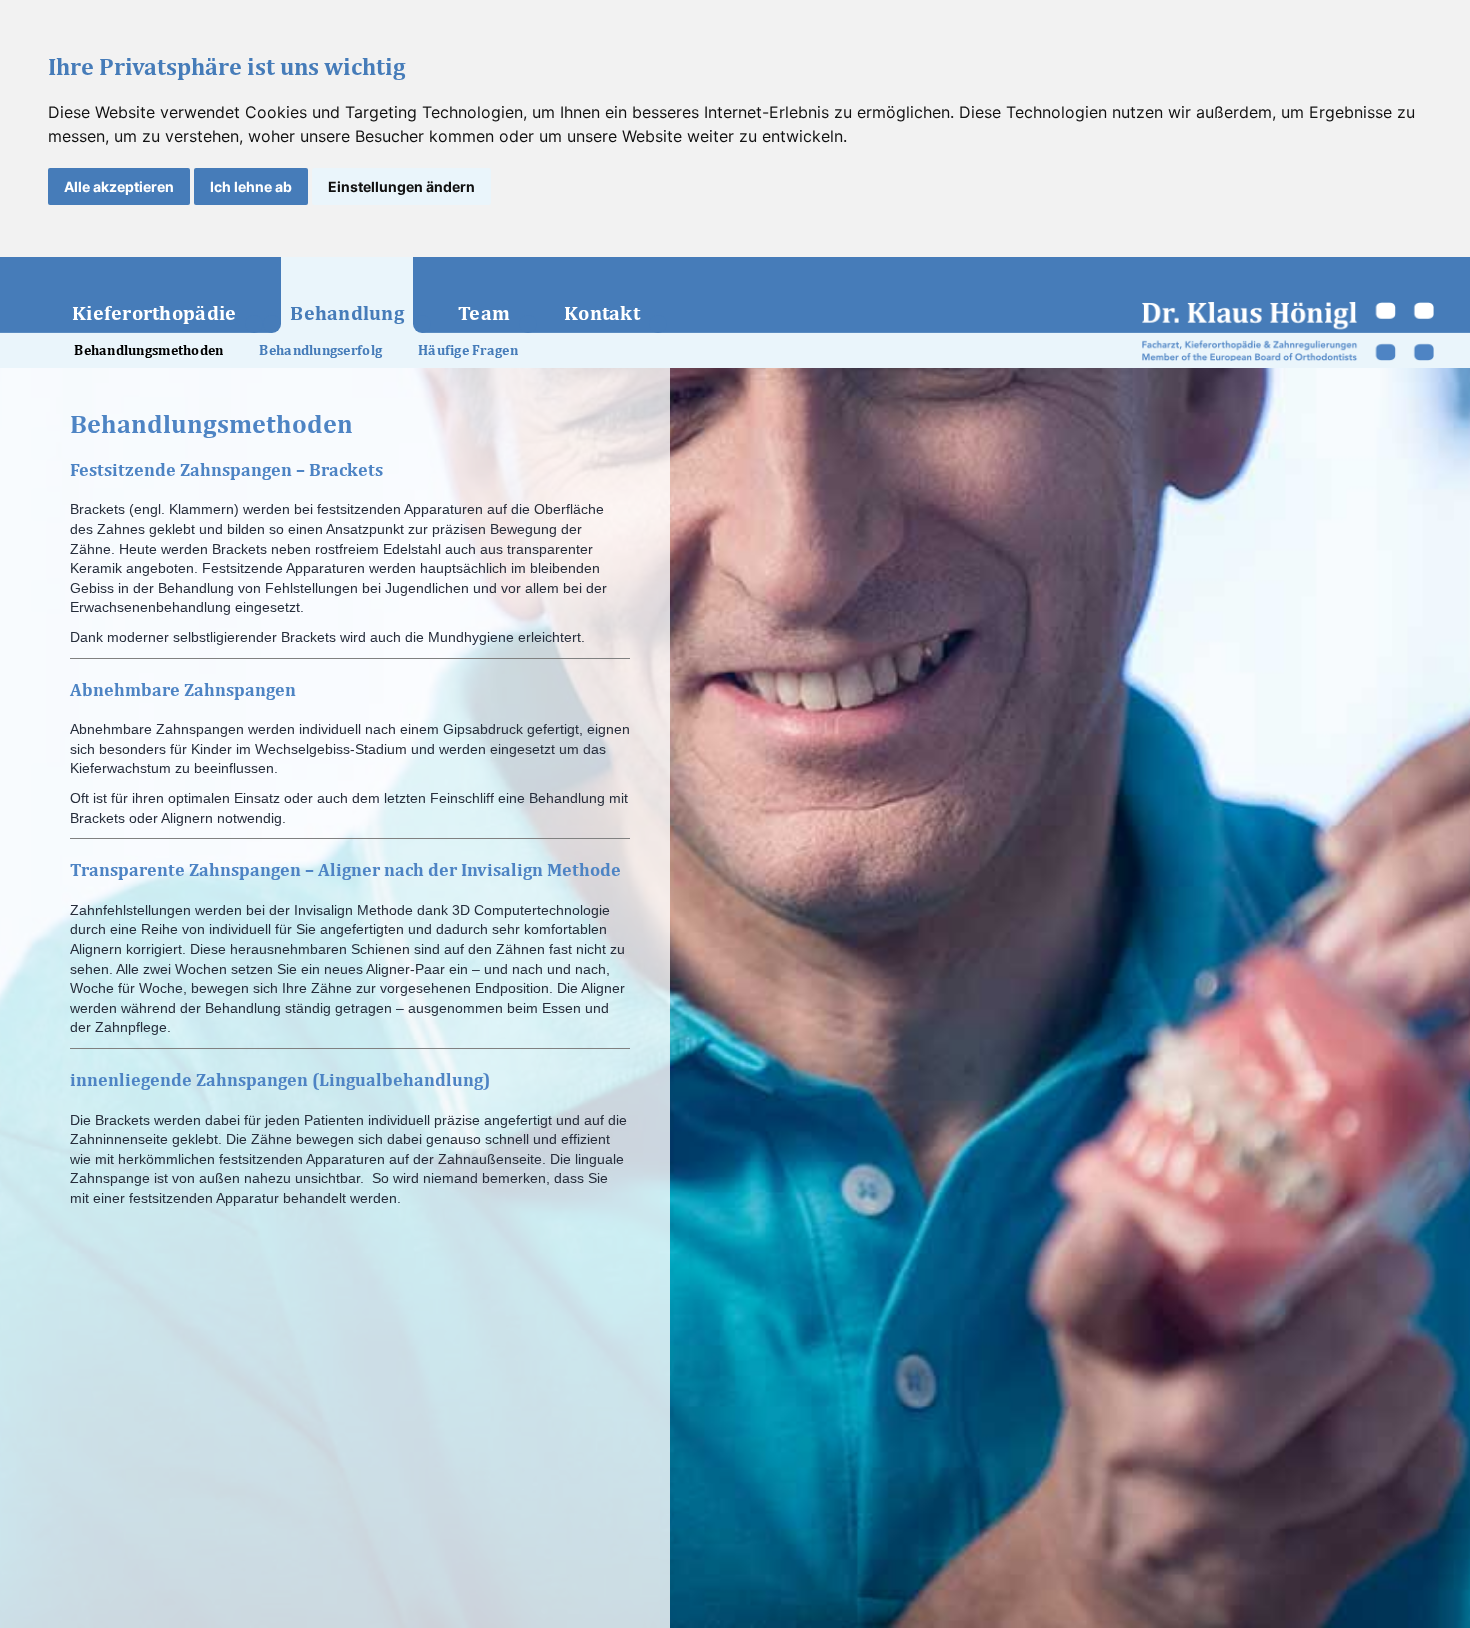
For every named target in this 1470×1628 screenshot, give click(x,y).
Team (484, 312)
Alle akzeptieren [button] (119, 186)
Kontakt (602, 312)
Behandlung (347, 312)
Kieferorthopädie (154, 312)
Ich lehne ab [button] (251, 186)
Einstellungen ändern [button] (401, 186)
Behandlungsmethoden (148, 350)
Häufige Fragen (468, 350)
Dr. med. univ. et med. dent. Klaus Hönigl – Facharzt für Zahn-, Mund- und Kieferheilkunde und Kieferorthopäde (1288, 331)
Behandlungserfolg (320, 350)
